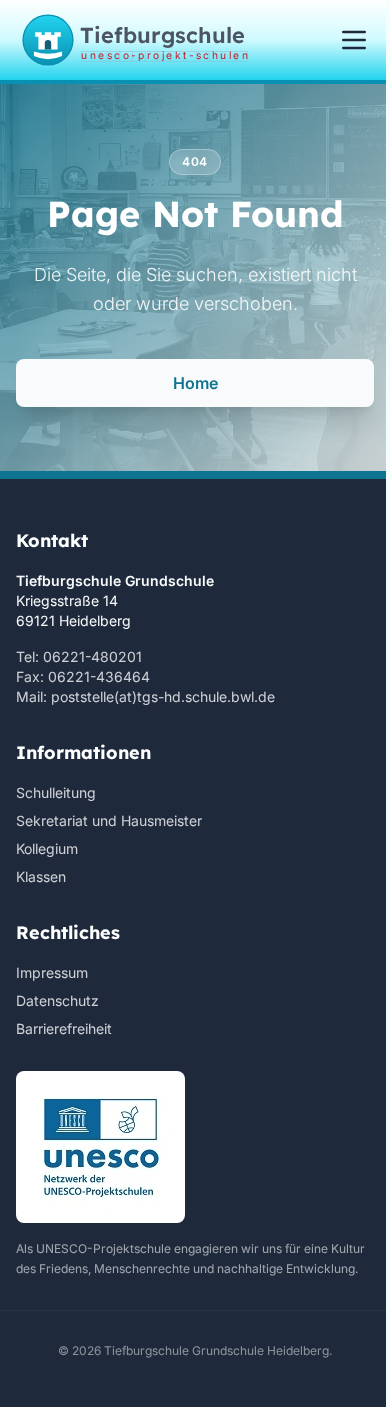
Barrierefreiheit (64, 1028)
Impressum (52, 972)
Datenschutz (57, 1000)
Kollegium (47, 848)
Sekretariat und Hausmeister (109, 820)
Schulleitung (56, 792)
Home (195, 383)
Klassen (41, 876)
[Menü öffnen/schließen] (354, 40)
